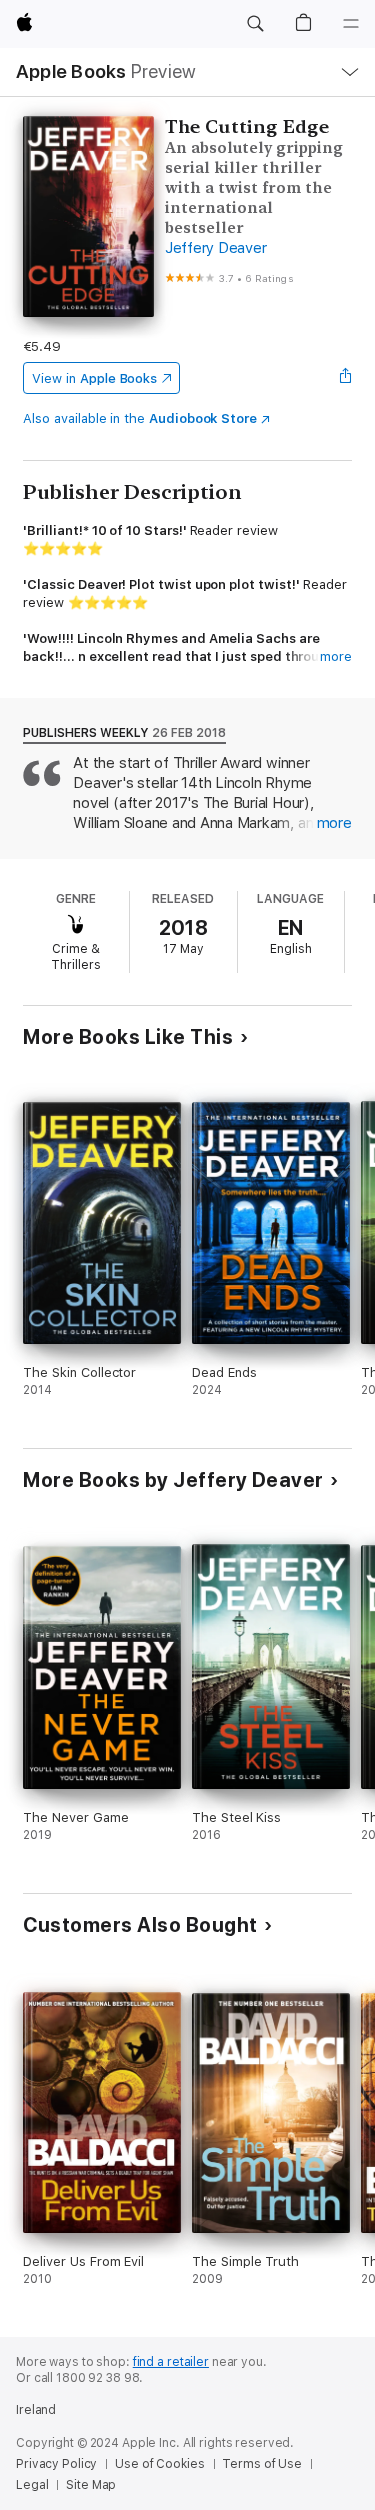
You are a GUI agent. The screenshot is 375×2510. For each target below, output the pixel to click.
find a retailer (171, 2362)
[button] (255, 24)
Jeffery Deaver (216, 248)
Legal (32, 2485)
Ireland (36, 2410)
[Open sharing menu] (346, 378)
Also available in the (140, 418)
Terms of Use (262, 2464)
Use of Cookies (159, 2464)
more (336, 656)
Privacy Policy (56, 2464)
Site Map (91, 2485)
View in (94, 378)
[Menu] (351, 24)
